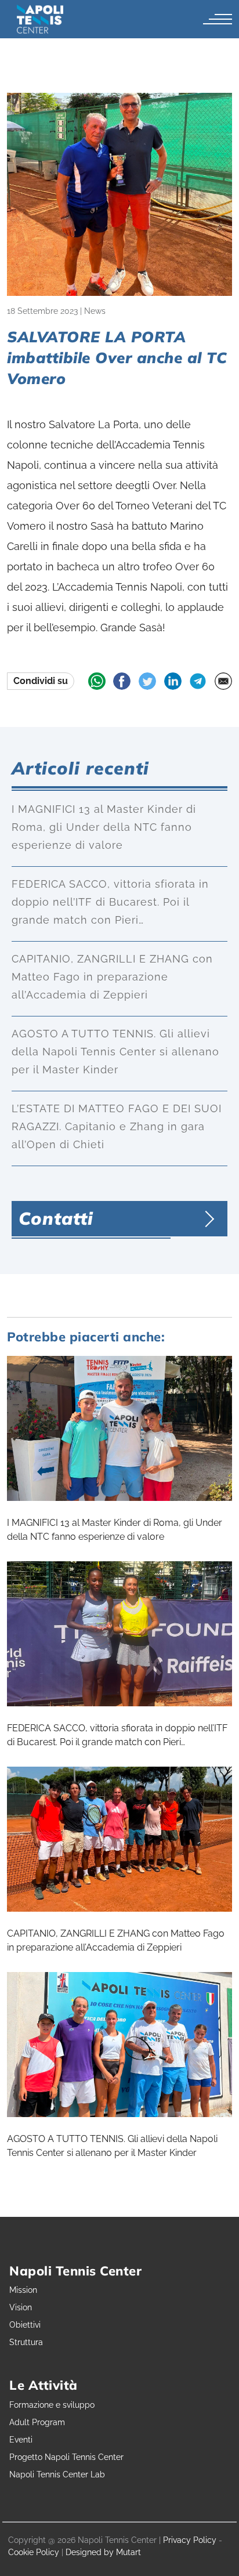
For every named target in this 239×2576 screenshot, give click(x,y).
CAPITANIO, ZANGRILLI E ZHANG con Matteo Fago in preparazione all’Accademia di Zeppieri (112, 977)
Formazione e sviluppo (52, 2405)
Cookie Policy (34, 2552)
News (95, 311)
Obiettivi (25, 2325)
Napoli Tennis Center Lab (57, 2474)
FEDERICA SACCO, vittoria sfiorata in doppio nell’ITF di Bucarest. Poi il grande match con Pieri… (110, 902)
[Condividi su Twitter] (147, 681)
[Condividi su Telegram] (198, 681)
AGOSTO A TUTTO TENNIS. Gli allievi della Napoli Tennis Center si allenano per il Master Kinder (115, 1052)
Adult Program (37, 2422)
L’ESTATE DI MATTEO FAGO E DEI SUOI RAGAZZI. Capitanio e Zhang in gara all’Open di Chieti (117, 1126)
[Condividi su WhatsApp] (97, 681)
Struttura (26, 2342)
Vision (21, 2307)
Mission (23, 2290)
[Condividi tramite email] (223, 681)
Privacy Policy (190, 2540)
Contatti (56, 1218)
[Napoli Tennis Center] (40, 19)
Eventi (21, 2440)
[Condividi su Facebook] (122, 681)
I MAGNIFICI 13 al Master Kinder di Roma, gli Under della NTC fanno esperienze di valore (104, 827)
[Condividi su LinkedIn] (173, 681)
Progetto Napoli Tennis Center (66, 2457)
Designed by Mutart (103, 2552)
